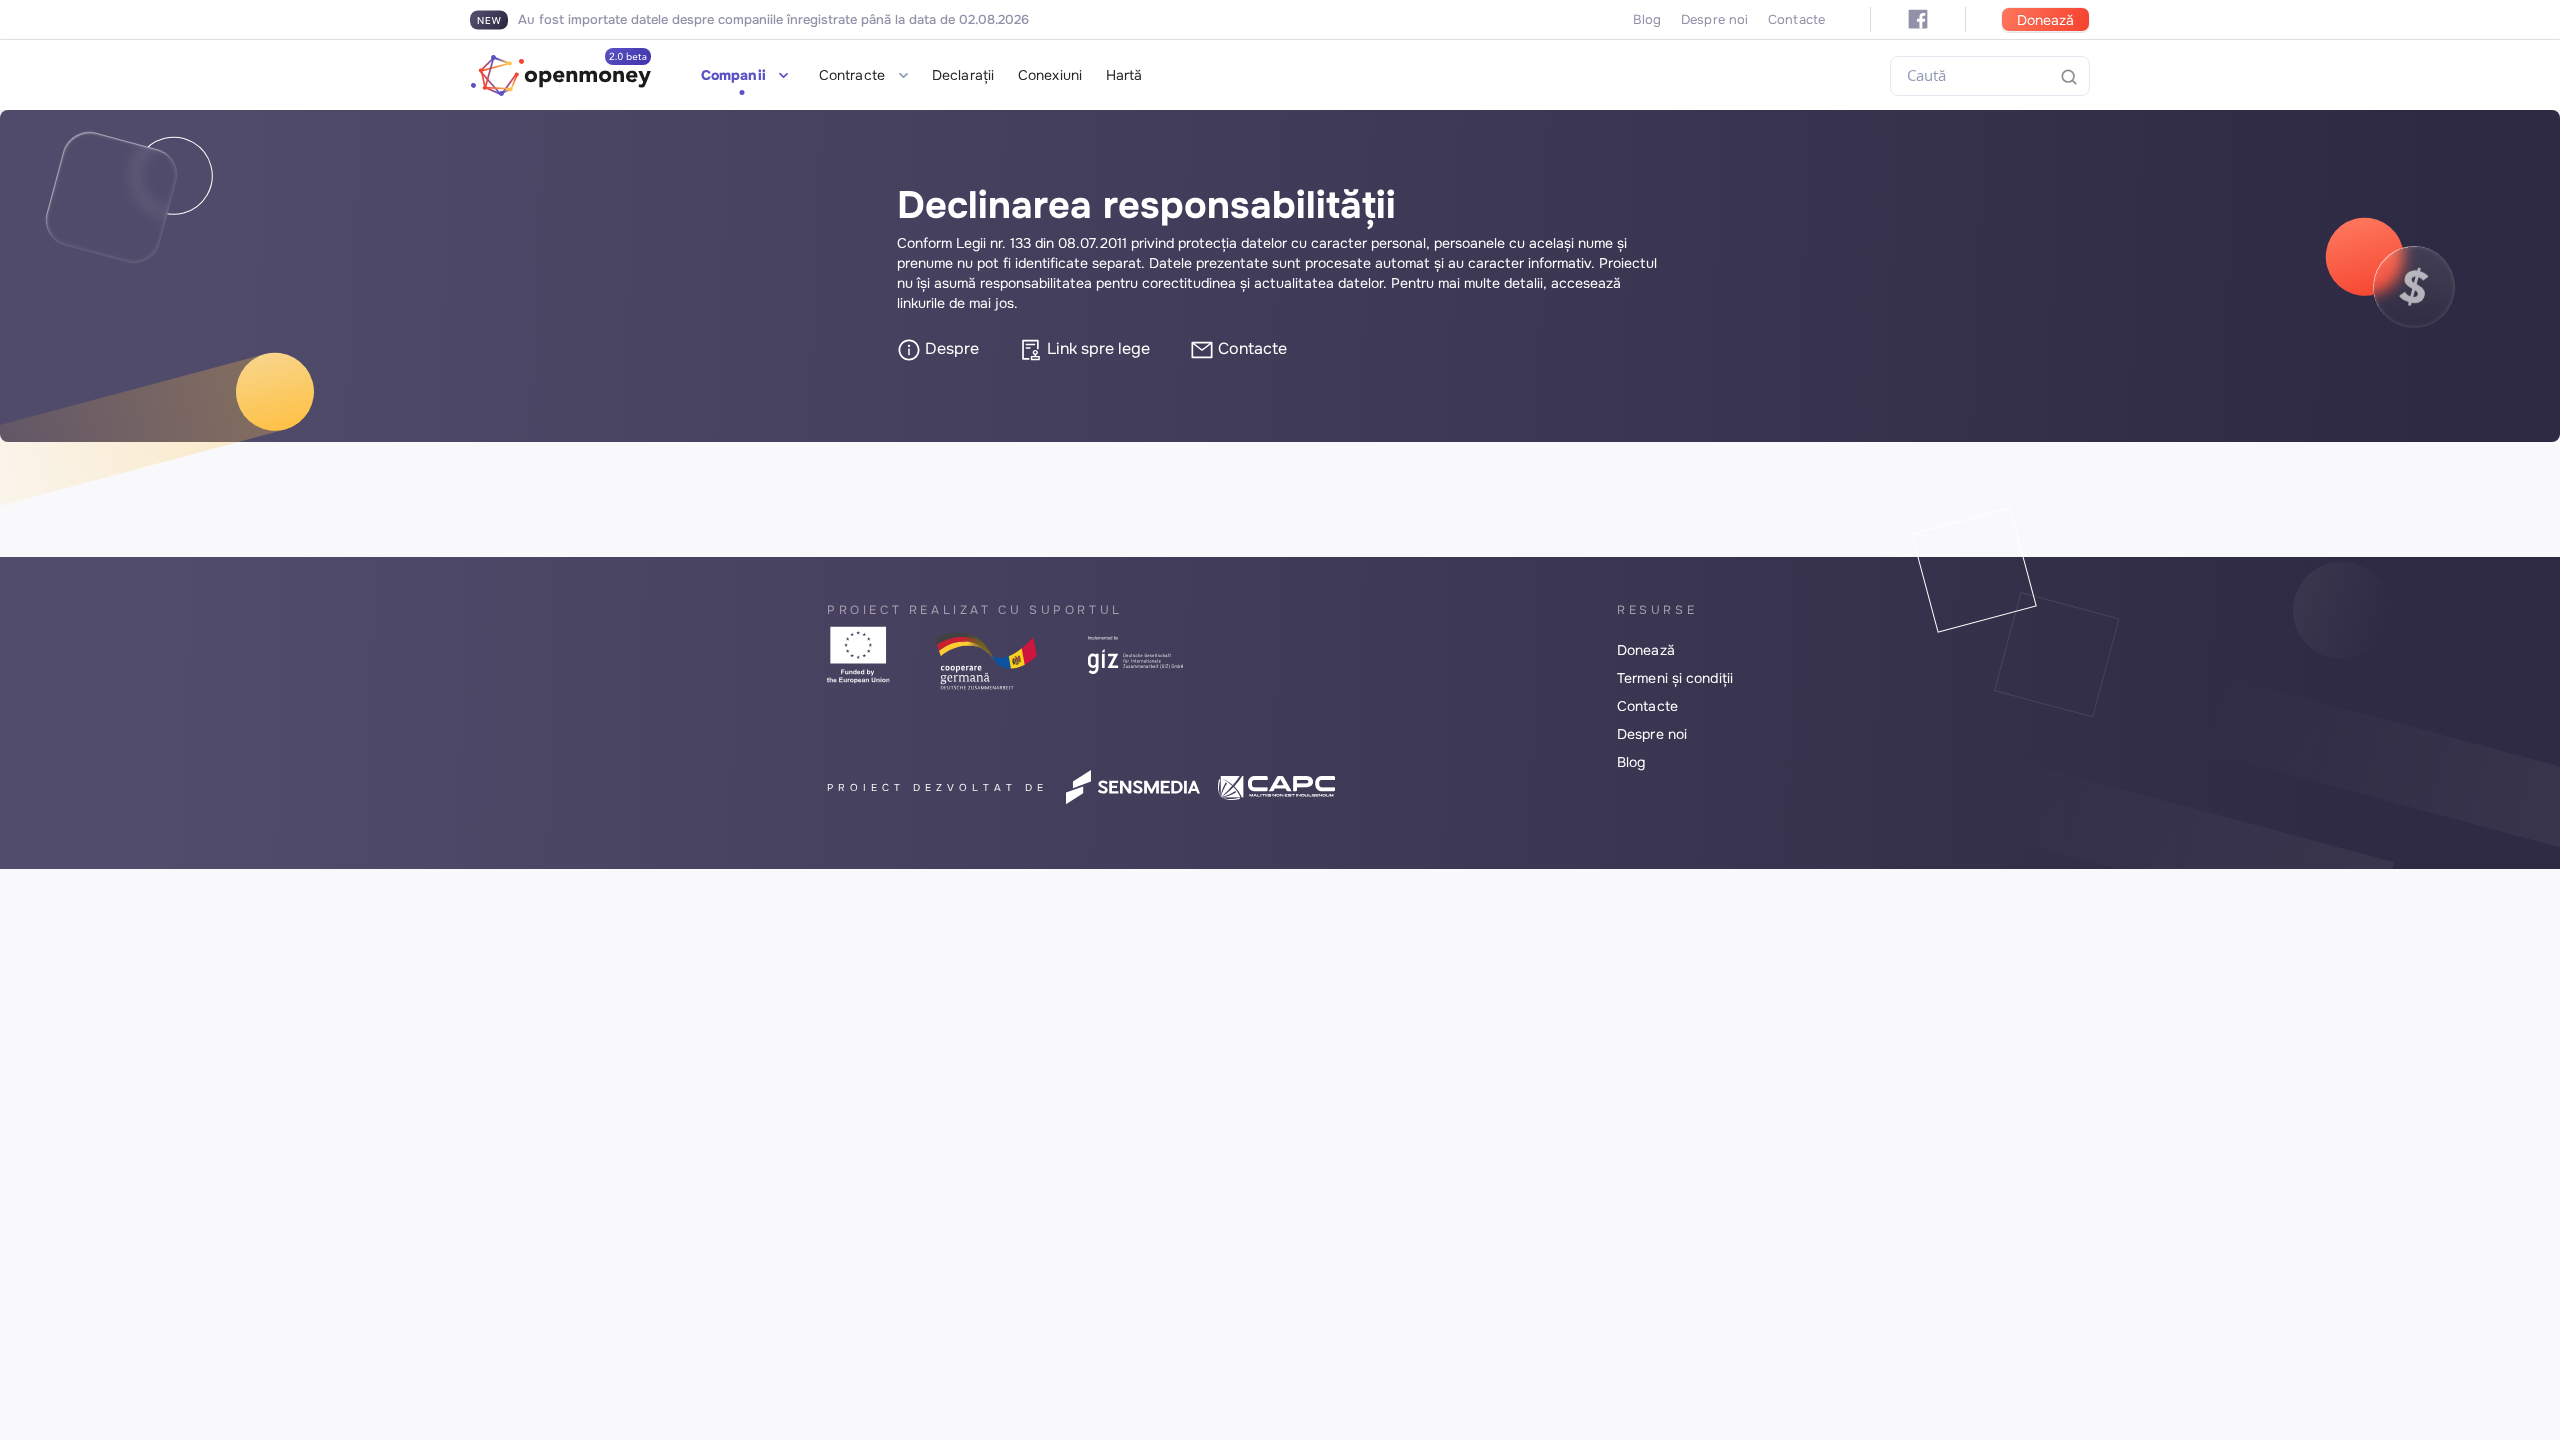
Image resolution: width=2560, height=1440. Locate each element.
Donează (2045, 20)
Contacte (1796, 19)
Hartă (1124, 75)
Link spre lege (1096, 348)
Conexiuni (1050, 75)
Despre (950, 348)
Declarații (963, 75)
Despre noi (1714, 19)
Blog (1647, 19)
